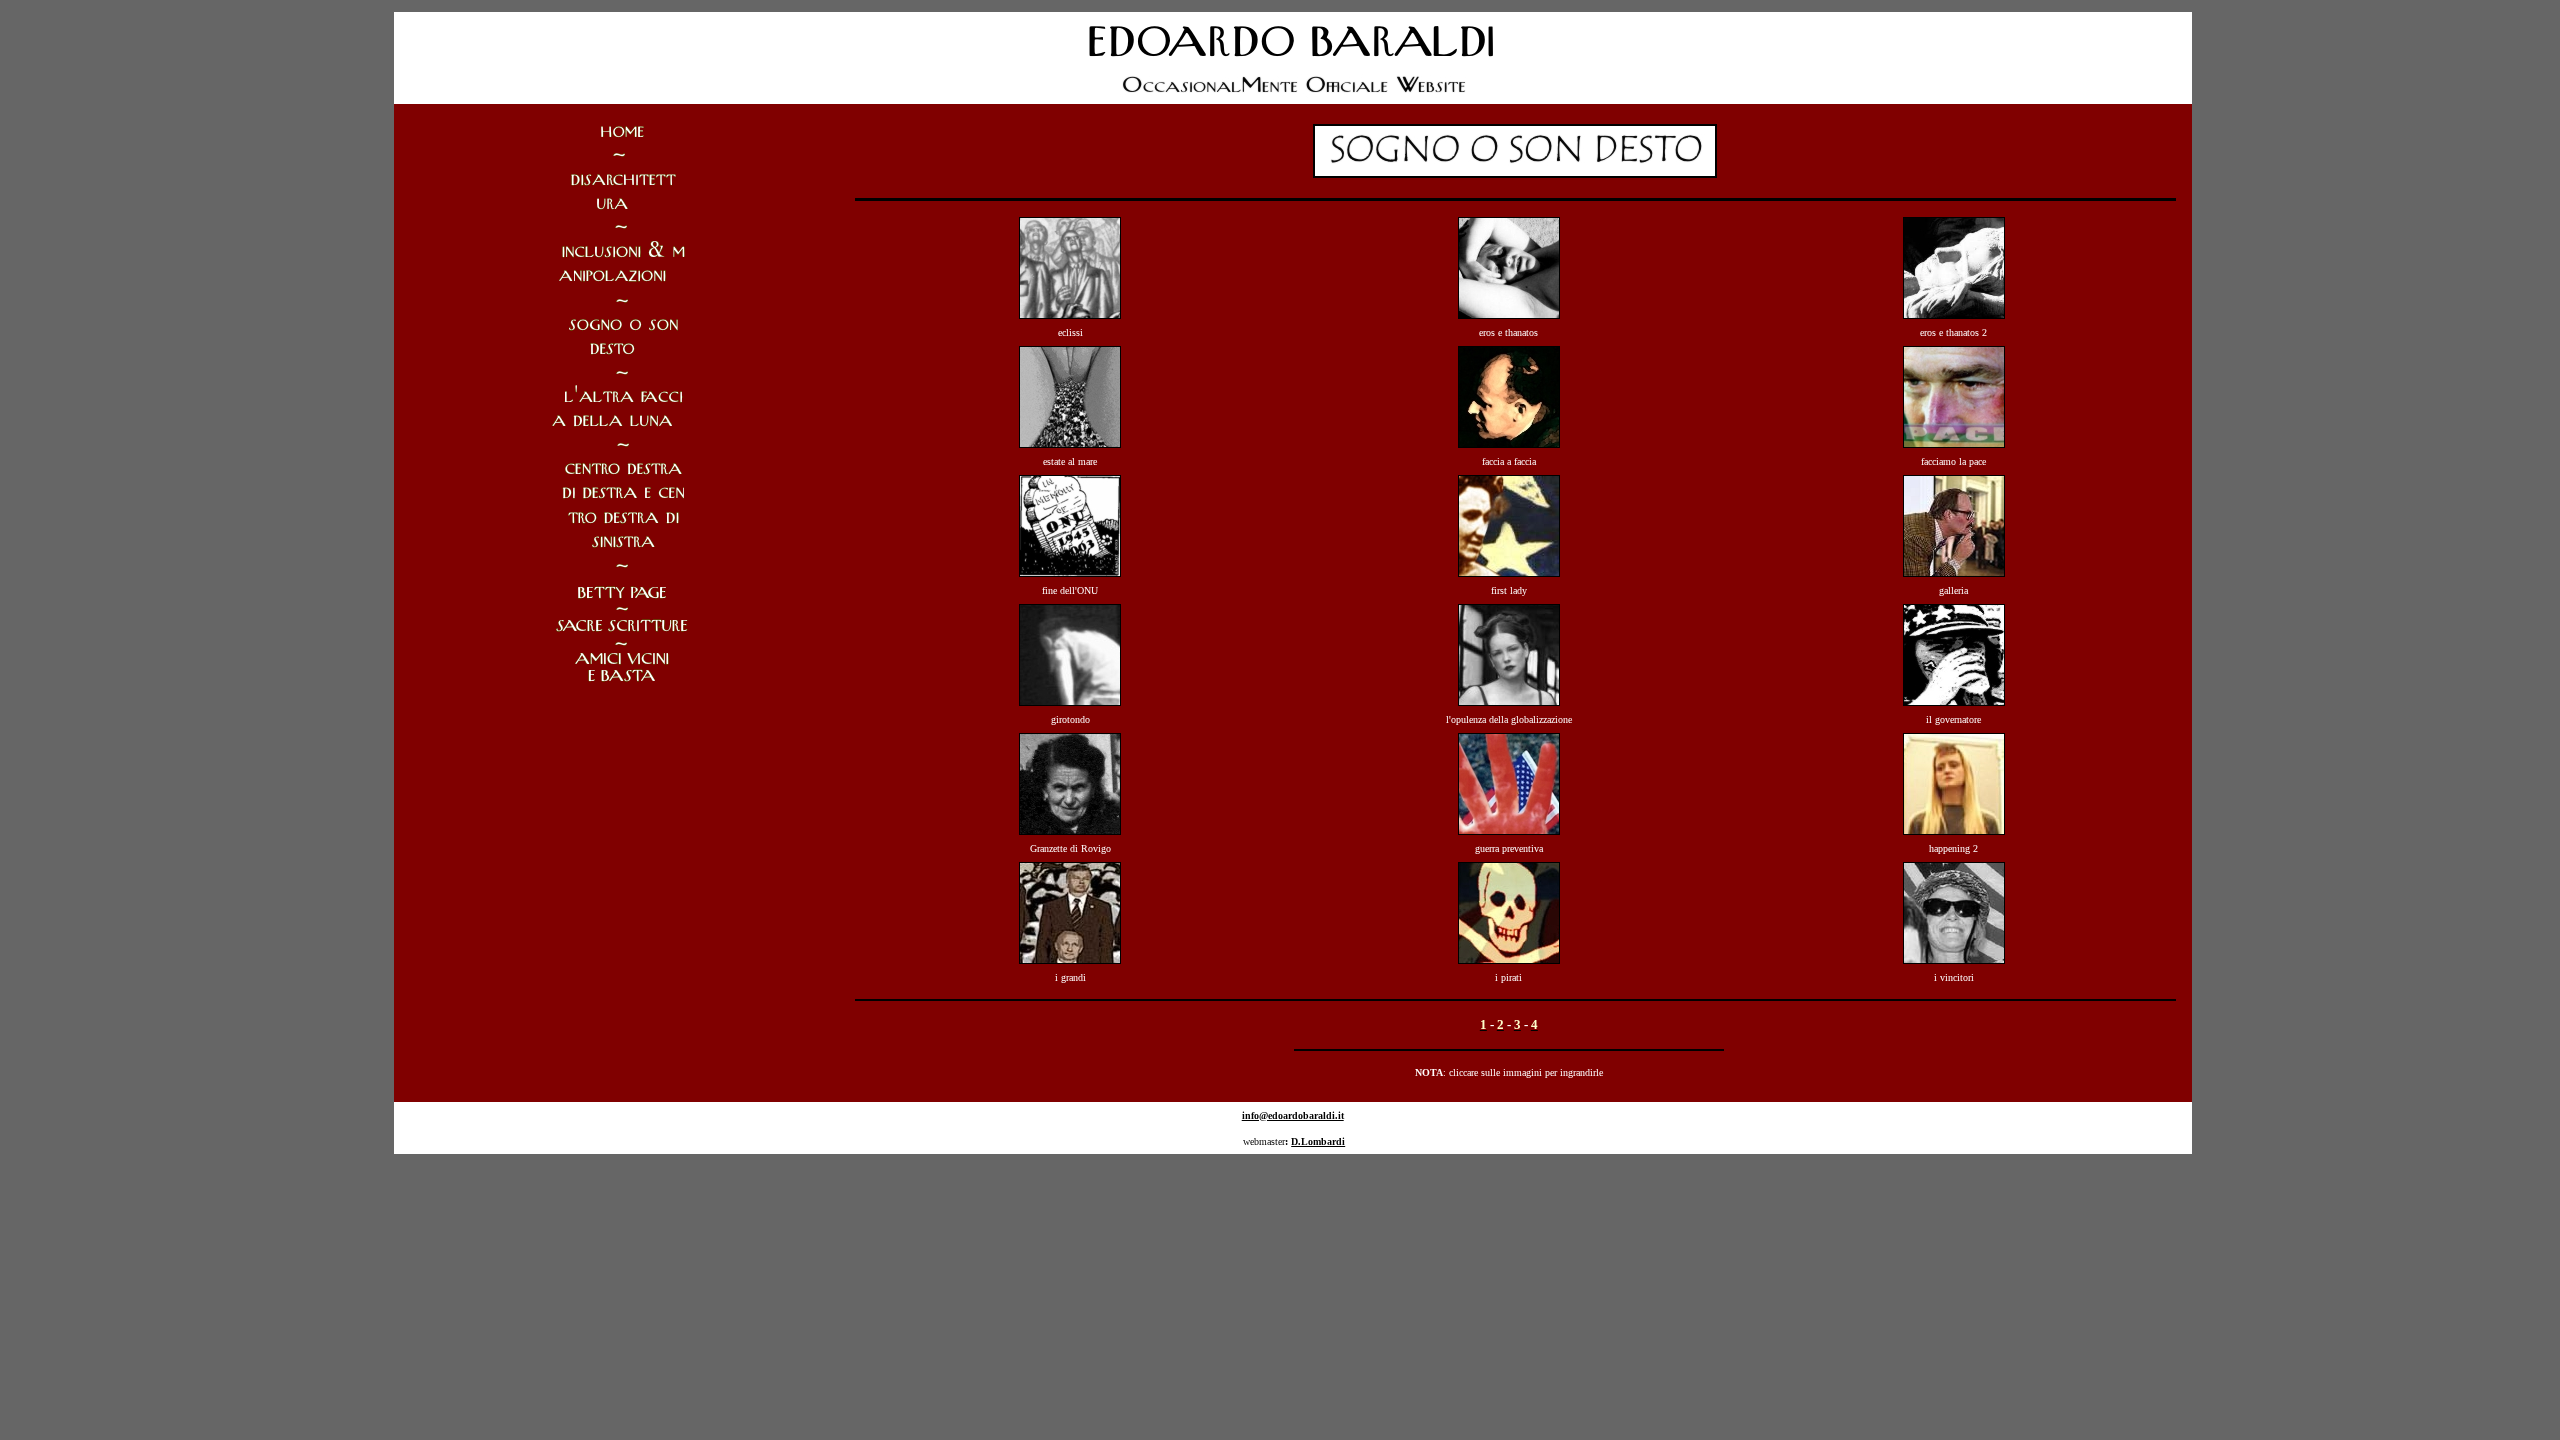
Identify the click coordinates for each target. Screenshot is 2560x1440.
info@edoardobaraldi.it (1293, 1115)
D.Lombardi (1318, 1141)
